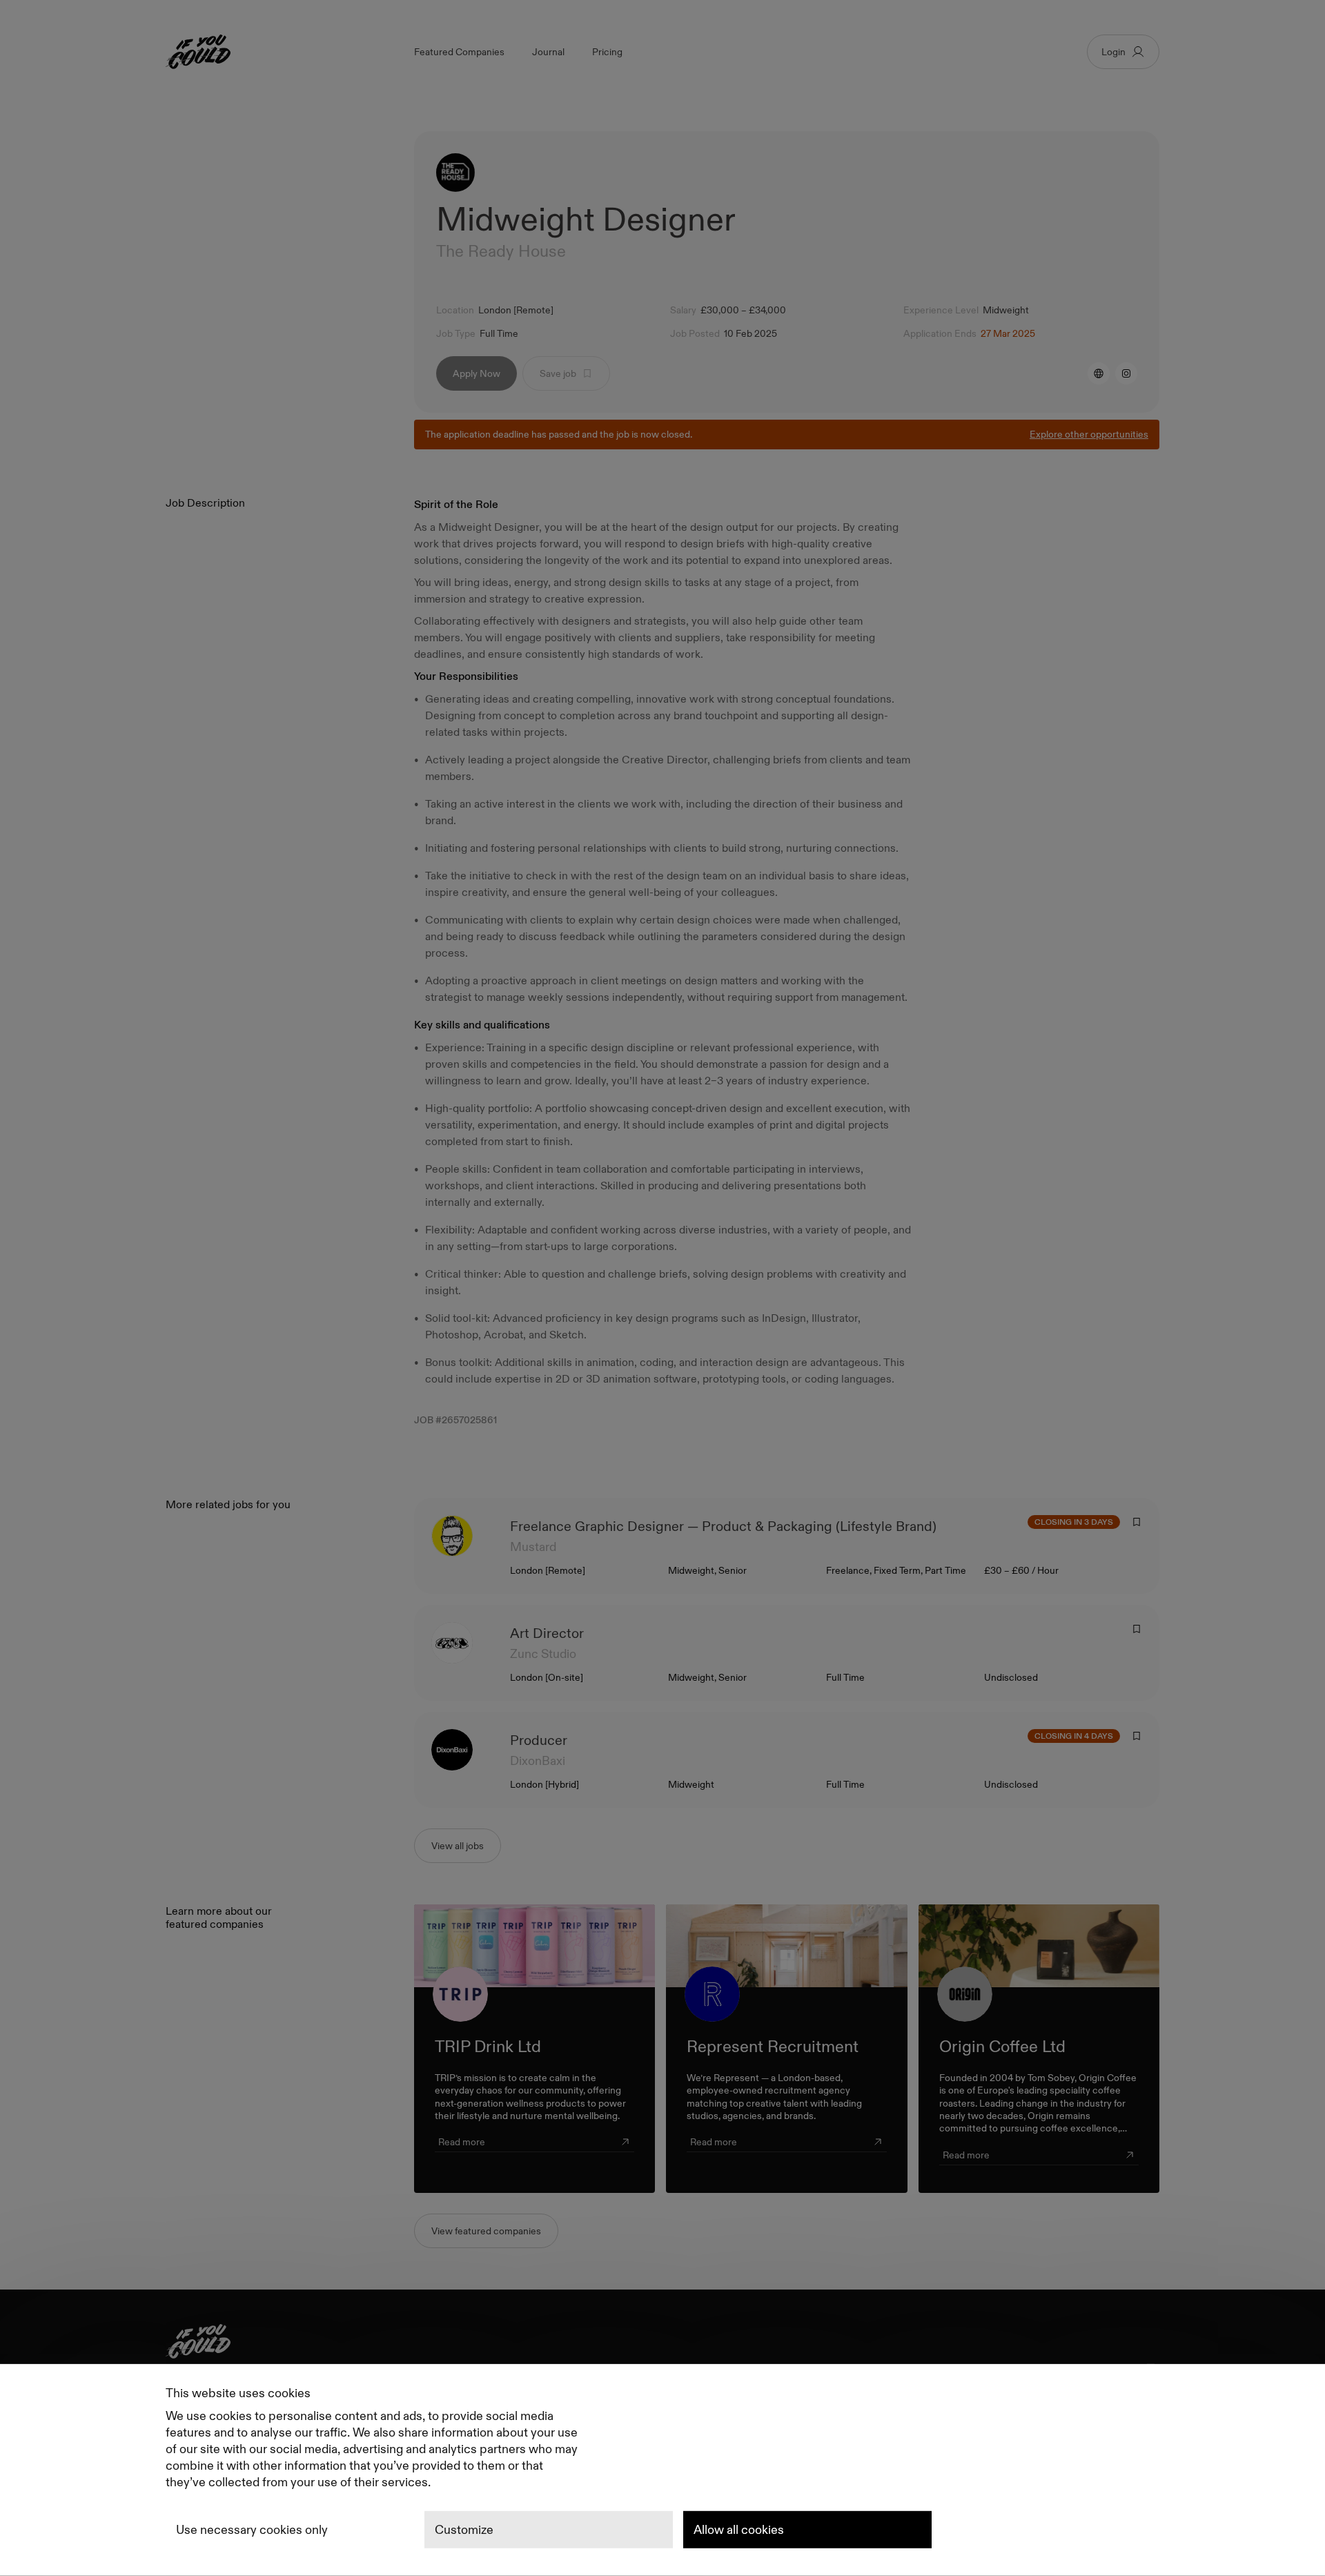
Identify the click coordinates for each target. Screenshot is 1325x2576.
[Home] (662, 2344)
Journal (548, 52)
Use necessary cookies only (252, 2530)
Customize (464, 2530)
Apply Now (477, 373)
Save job (558, 373)
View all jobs (458, 1846)
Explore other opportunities (1089, 434)
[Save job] (1137, 1522)
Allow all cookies (739, 2530)
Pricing (607, 52)
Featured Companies (459, 52)
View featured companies (486, 2231)
